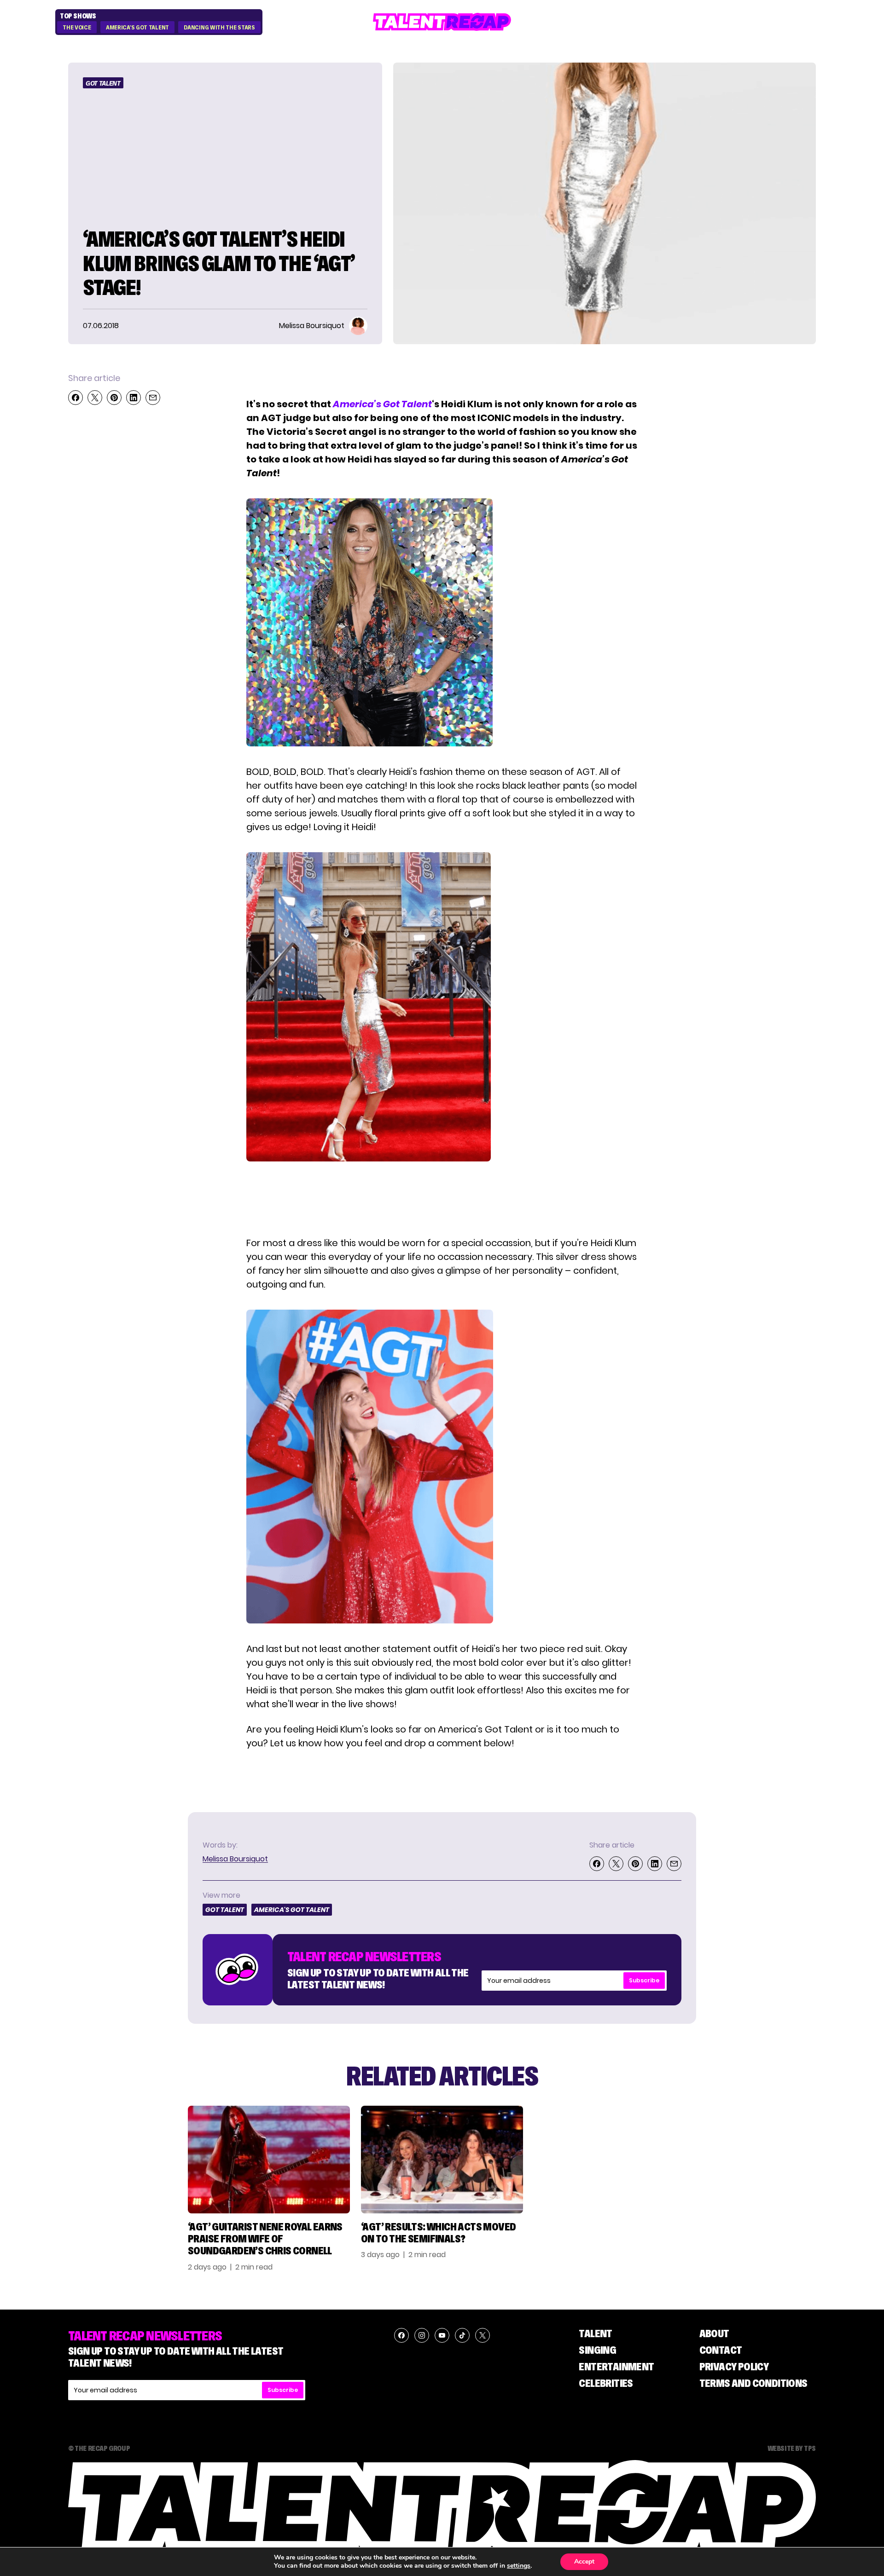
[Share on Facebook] (76, 398)
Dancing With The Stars (219, 28)
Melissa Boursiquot (235, 1859)
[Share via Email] (153, 398)
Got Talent (103, 83)
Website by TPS (792, 2448)
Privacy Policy (734, 2366)
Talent (595, 2333)
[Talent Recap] (442, 22)
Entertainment (616, 2366)
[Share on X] (95, 398)
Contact (721, 2350)
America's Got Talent (137, 28)
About (714, 2333)
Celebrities (606, 2383)
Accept (584, 2562)
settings (519, 2566)
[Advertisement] (442, 1201)
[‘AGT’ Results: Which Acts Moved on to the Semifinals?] (442, 2159)
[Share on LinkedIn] (134, 398)
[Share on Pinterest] (114, 398)
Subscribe (644, 1980)
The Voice (77, 28)
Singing (597, 2350)
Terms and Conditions (753, 2383)
